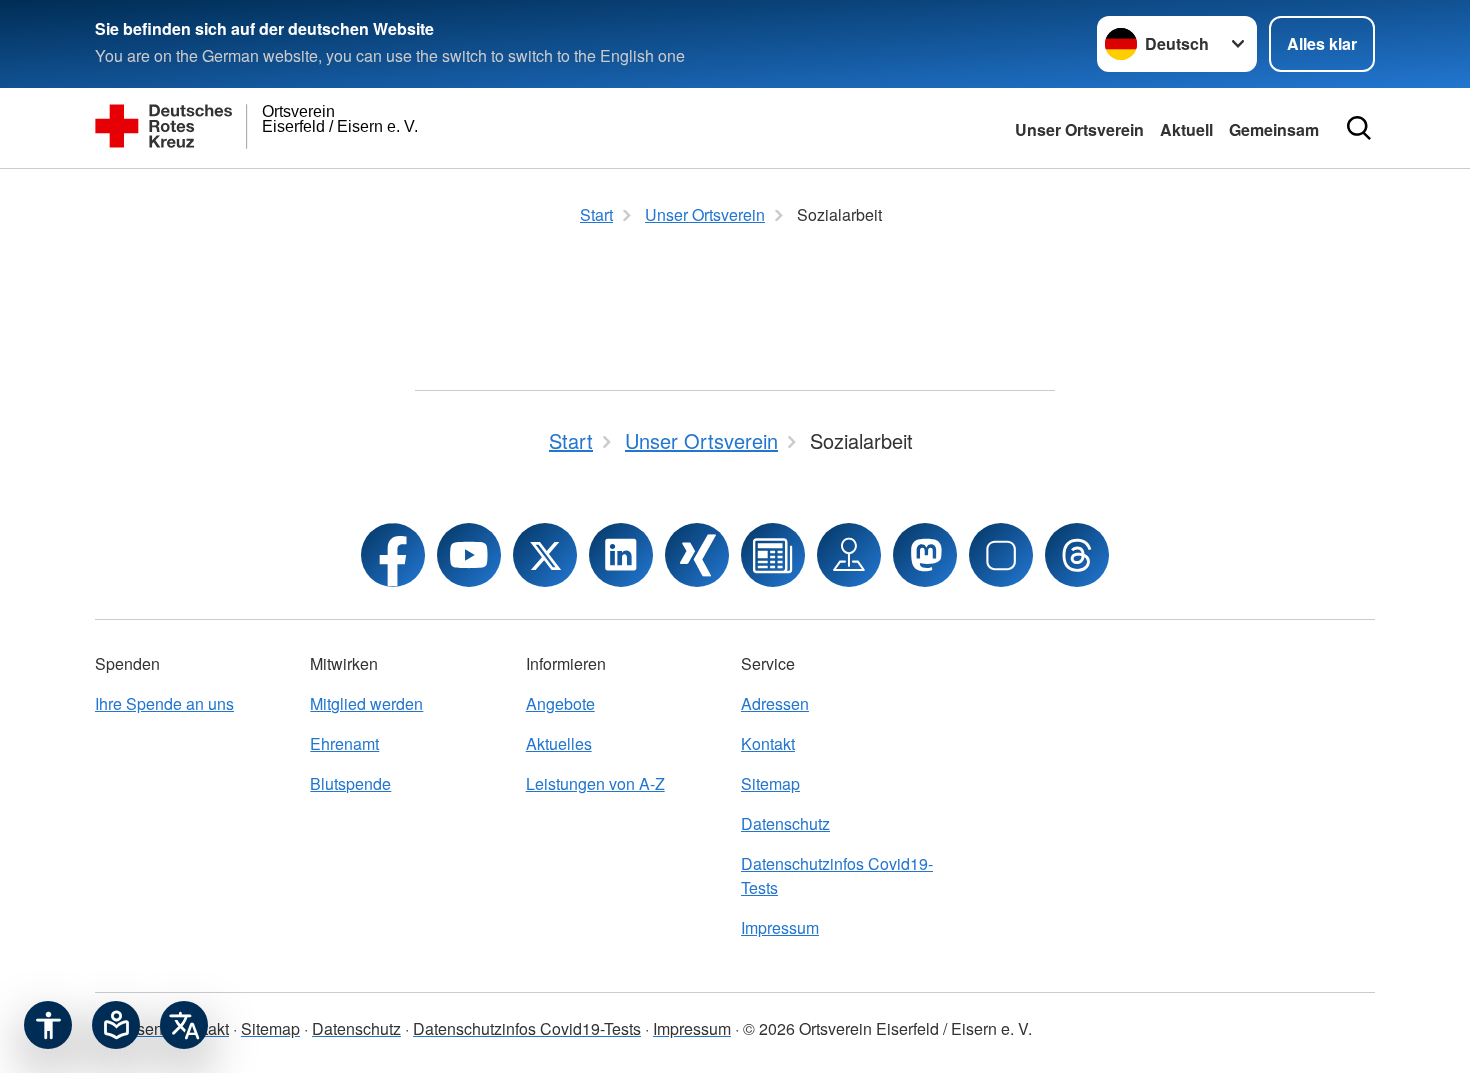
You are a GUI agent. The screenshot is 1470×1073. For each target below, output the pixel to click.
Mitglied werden (366, 703)
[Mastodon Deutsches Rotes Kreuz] (925, 555)
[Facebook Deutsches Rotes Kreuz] (393, 555)
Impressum (780, 927)
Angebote (560, 703)
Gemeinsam (1274, 129)
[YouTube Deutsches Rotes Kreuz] (469, 555)
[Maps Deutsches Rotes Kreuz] (849, 555)
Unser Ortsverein (1079, 129)
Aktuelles (559, 743)
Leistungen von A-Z (595, 783)
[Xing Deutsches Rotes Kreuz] (697, 555)
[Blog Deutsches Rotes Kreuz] (773, 555)
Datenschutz (785, 823)
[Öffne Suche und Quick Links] (1359, 128)
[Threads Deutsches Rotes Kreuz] (1077, 555)
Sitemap (770, 783)
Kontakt (768, 743)
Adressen (775, 703)
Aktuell (1186, 129)
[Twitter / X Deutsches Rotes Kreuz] (545, 555)
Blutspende (350, 783)
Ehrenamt (344, 743)
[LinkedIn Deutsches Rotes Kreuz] (621, 555)
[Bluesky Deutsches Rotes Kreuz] (1001, 555)
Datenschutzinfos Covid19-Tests (837, 875)
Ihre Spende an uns (164, 703)
